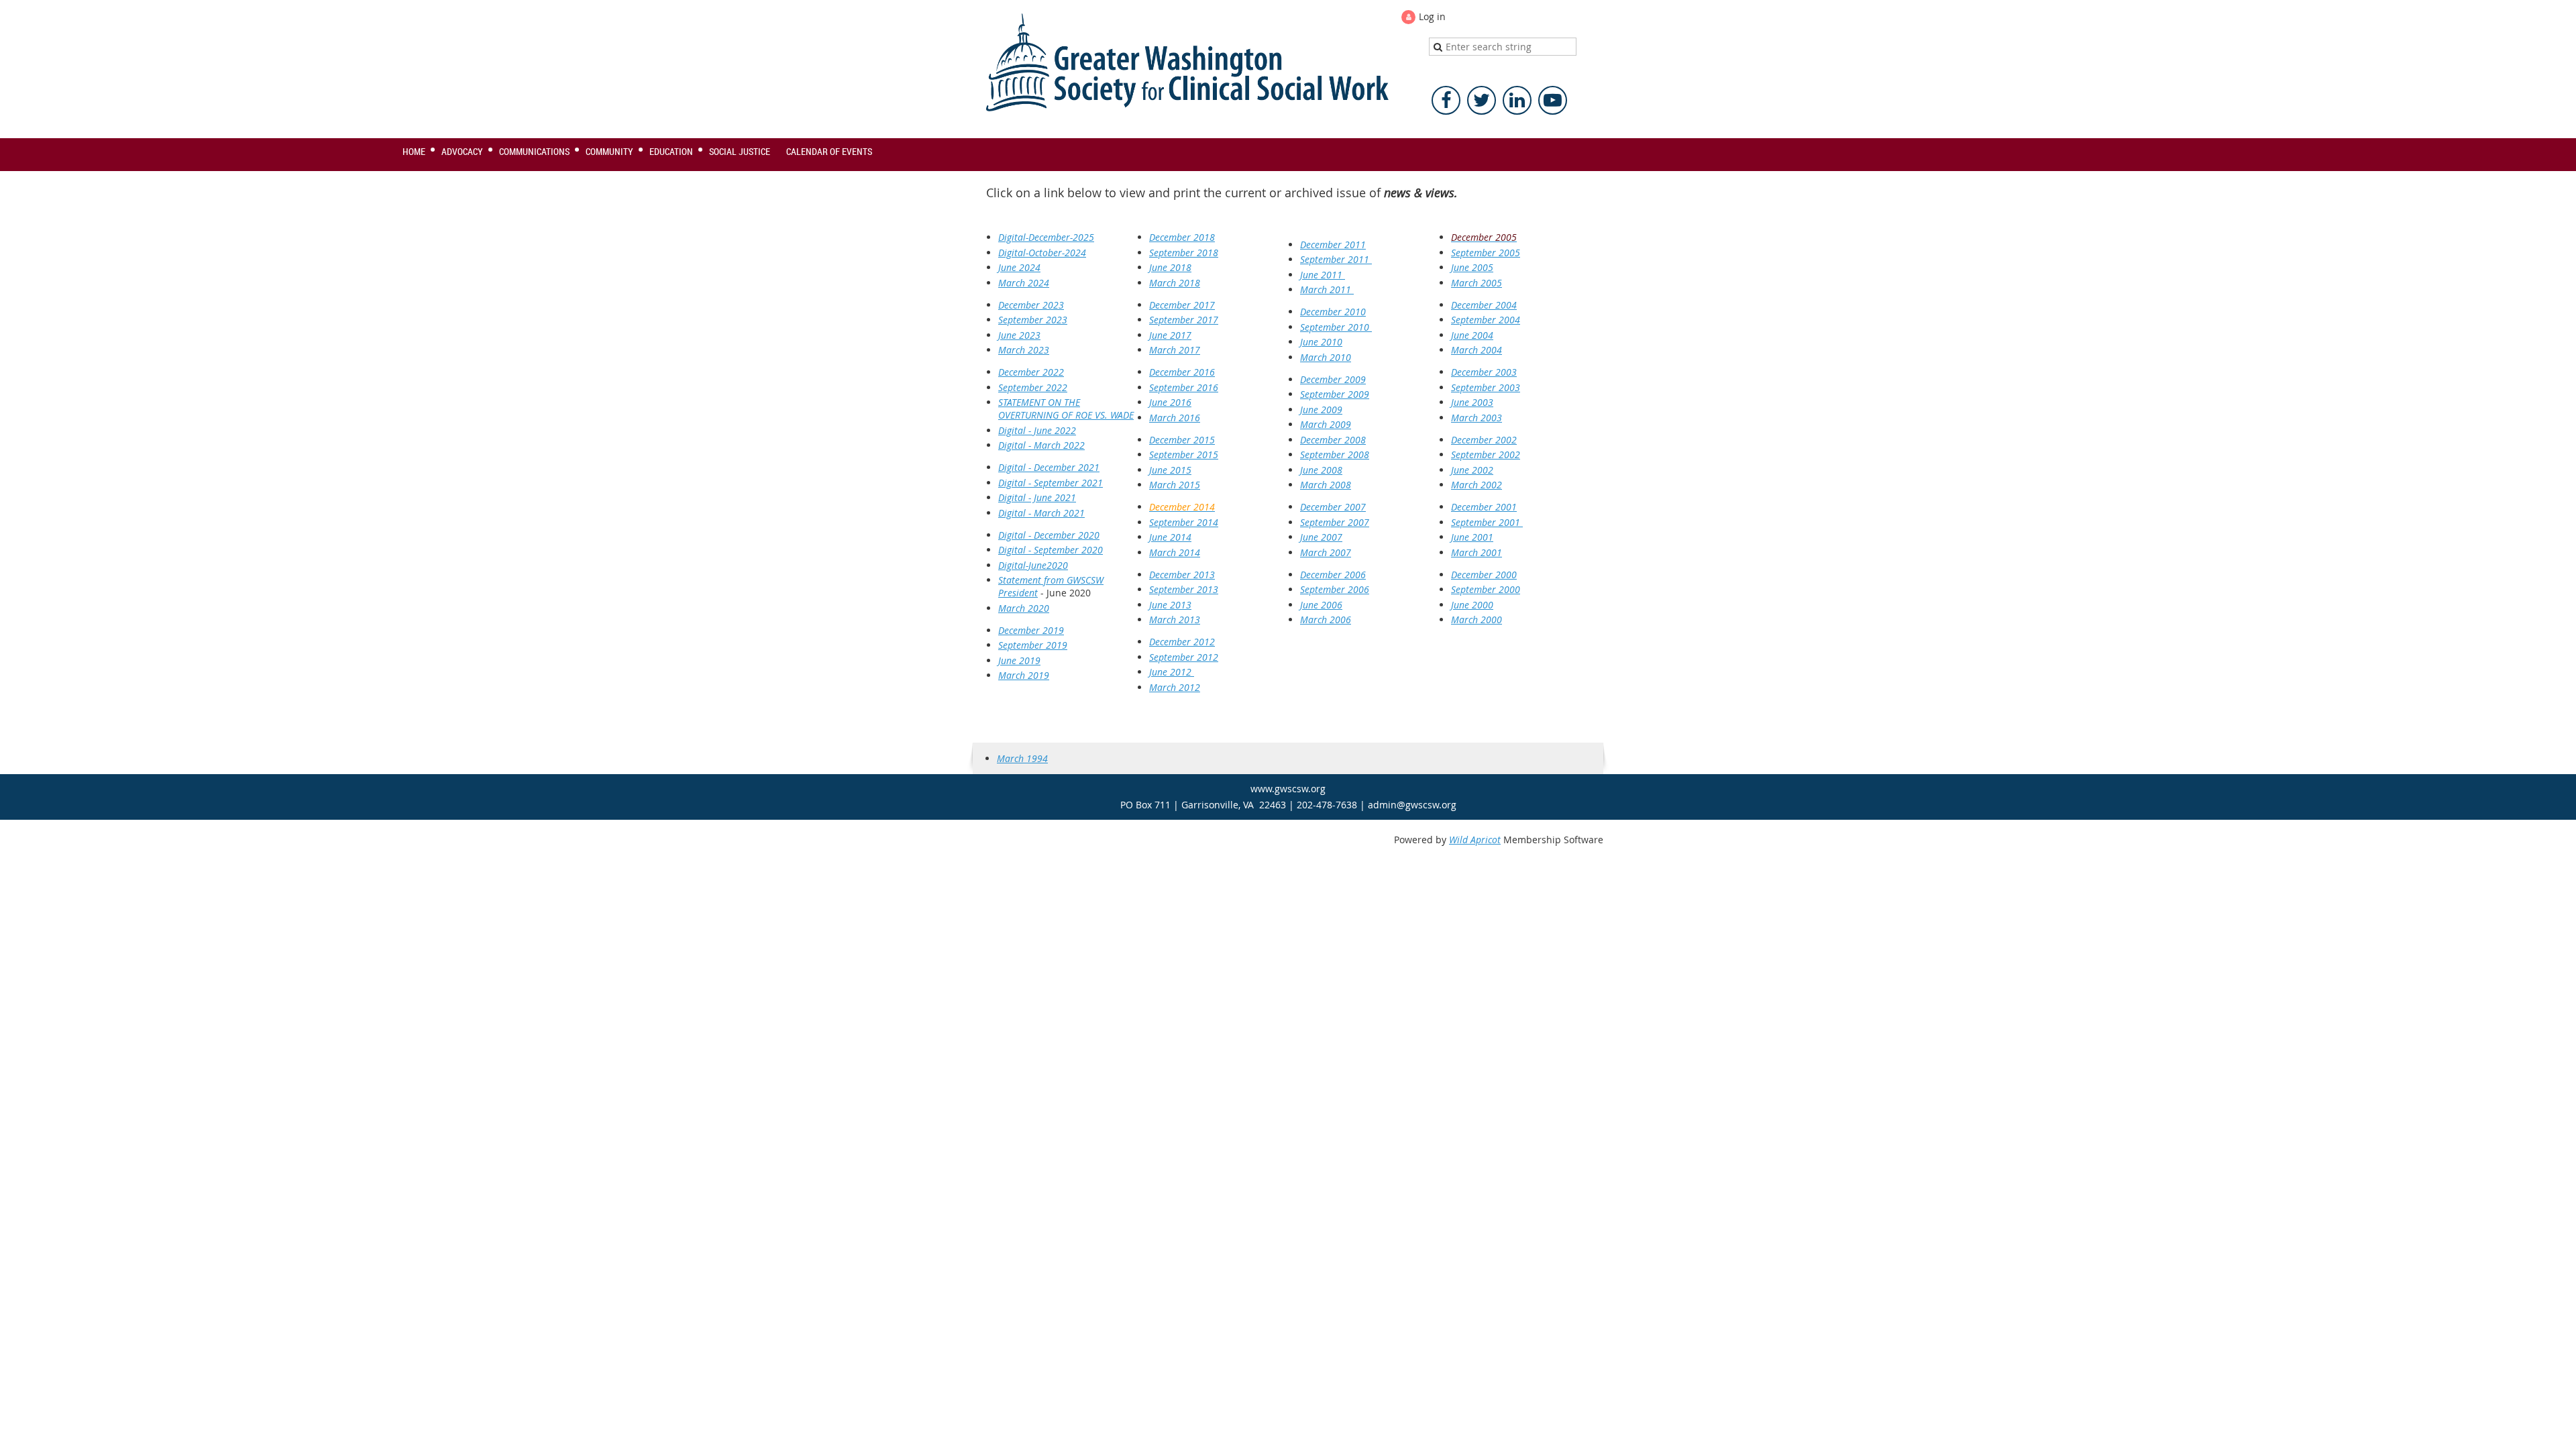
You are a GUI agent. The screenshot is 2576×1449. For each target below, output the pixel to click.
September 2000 (1486, 589)
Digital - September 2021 (1051, 483)
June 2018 (1170, 267)
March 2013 (1175, 620)
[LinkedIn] (1517, 100)
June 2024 (1019, 267)
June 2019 (1019, 660)
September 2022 (1033, 387)
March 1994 (1022, 758)
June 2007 (1321, 537)
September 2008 (1335, 454)
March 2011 (1327, 289)
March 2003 (1477, 418)
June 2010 (1321, 342)
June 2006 (1321, 605)
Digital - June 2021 (1037, 497)
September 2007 (1335, 522)
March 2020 (1024, 608)
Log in (1432, 16)
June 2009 (1321, 410)
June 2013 (1170, 605)
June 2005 (1472, 267)
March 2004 (1477, 350)
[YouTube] (1553, 100)
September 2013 (1184, 589)
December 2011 (1333, 245)
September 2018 (1184, 253)
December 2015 (1182, 440)
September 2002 (1486, 454)
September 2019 (1033, 645)
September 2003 (1486, 387)
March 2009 (1326, 424)
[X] (1482, 100)
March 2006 (1326, 620)
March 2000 (1477, 620)
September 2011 (1336, 259)
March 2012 (1175, 687)
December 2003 (1484, 372)
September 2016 (1184, 387)
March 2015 (1175, 485)
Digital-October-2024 (1042, 253)
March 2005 (1477, 283)
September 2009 (1335, 394)
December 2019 (1031, 630)
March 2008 (1326, 485)
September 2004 (1486, 320)
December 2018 (1182, 237)
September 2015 (1184, 454)
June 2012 (1172, 672)
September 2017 (1184, 320)
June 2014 (1170, 537)
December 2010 (1333, 312)
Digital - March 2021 (1041, 513)
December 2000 (1484, 575)
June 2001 (1472, 537)
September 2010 (1336, 327)
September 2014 (1184, 522)
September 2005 (1486, 253)
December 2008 (1333, 440)
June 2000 (1472, 605)
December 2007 (1333, 507)
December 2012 (1182, 642)
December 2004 (1484, 305)
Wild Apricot (1475, 840)
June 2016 (1170, 402)
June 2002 (1472, 470)
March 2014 (1175, 552)
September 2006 (1335, 589)
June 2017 (1170, 335)
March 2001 (1477, 552)
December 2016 (1182, 372)
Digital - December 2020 (1049, 535)
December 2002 (1484, 440)
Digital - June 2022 (1037, 430)
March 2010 (1326, 357)
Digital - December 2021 (1049, 467)
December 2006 (1333, 575)
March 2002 (1477, 485)
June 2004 (1472, 335)
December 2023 (1031, 305)
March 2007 (1326, 552)
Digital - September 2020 (1051, 550)
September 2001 (1487, 522)
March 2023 (1024, 350)
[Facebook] (1446, 100)
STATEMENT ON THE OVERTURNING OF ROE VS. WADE (1066, 409)
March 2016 (1175, 418)
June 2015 (1170, 470)
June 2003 (1472, 402)
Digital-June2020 (1033, 565)
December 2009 (1333, 379)
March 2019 (1024, 675)
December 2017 (1182, 305)
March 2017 (1175, 350)
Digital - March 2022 (1041, 445)
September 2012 (1184, 657)
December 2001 (1484, 507)
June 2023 (1019, 335)
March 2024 (1024, 283)
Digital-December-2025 (1046, 237)
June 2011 (1323, 275)
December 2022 (1031, 372)
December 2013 (1182, 575)
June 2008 (1321, 470)
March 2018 (1175, 283)
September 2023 (1033, 320)
